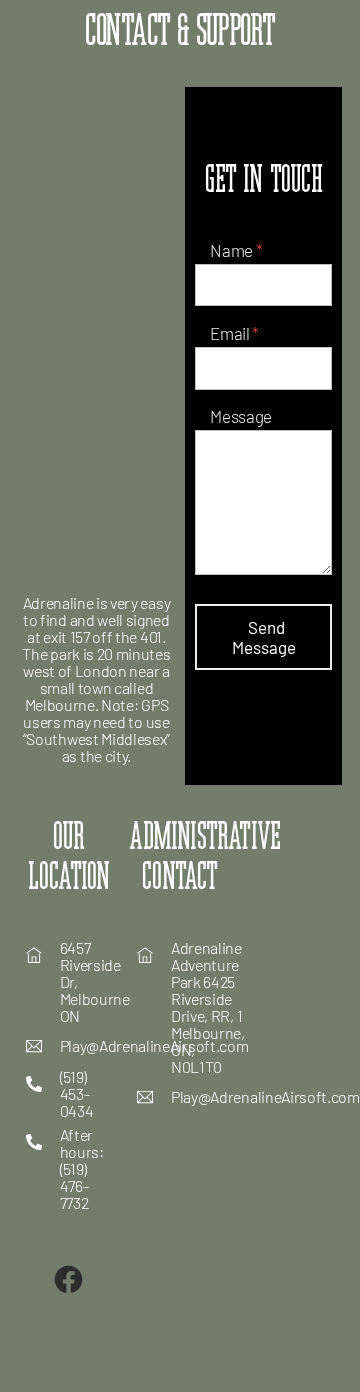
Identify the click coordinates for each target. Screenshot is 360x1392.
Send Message (264, 637)
